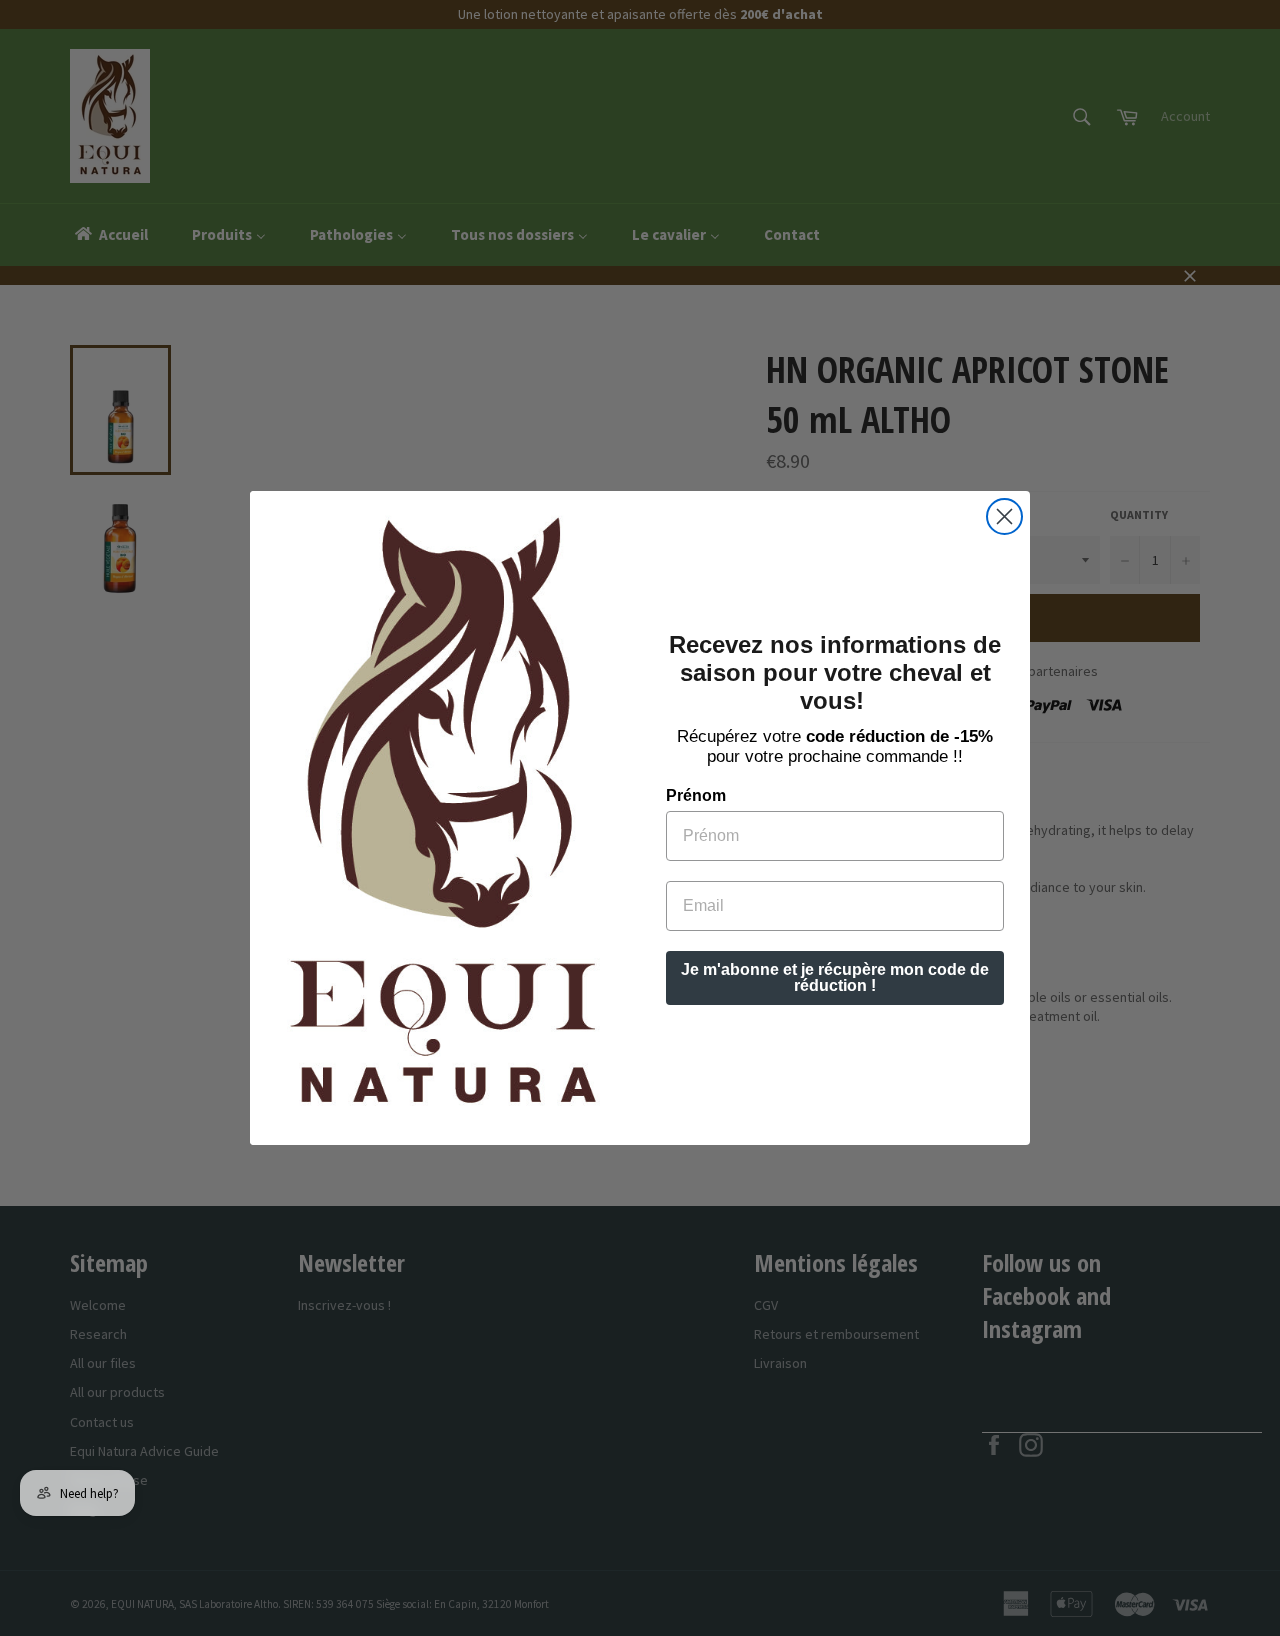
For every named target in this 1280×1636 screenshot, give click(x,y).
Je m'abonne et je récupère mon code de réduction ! (835, 977)
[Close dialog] (1004, 516)
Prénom (696, 795)
